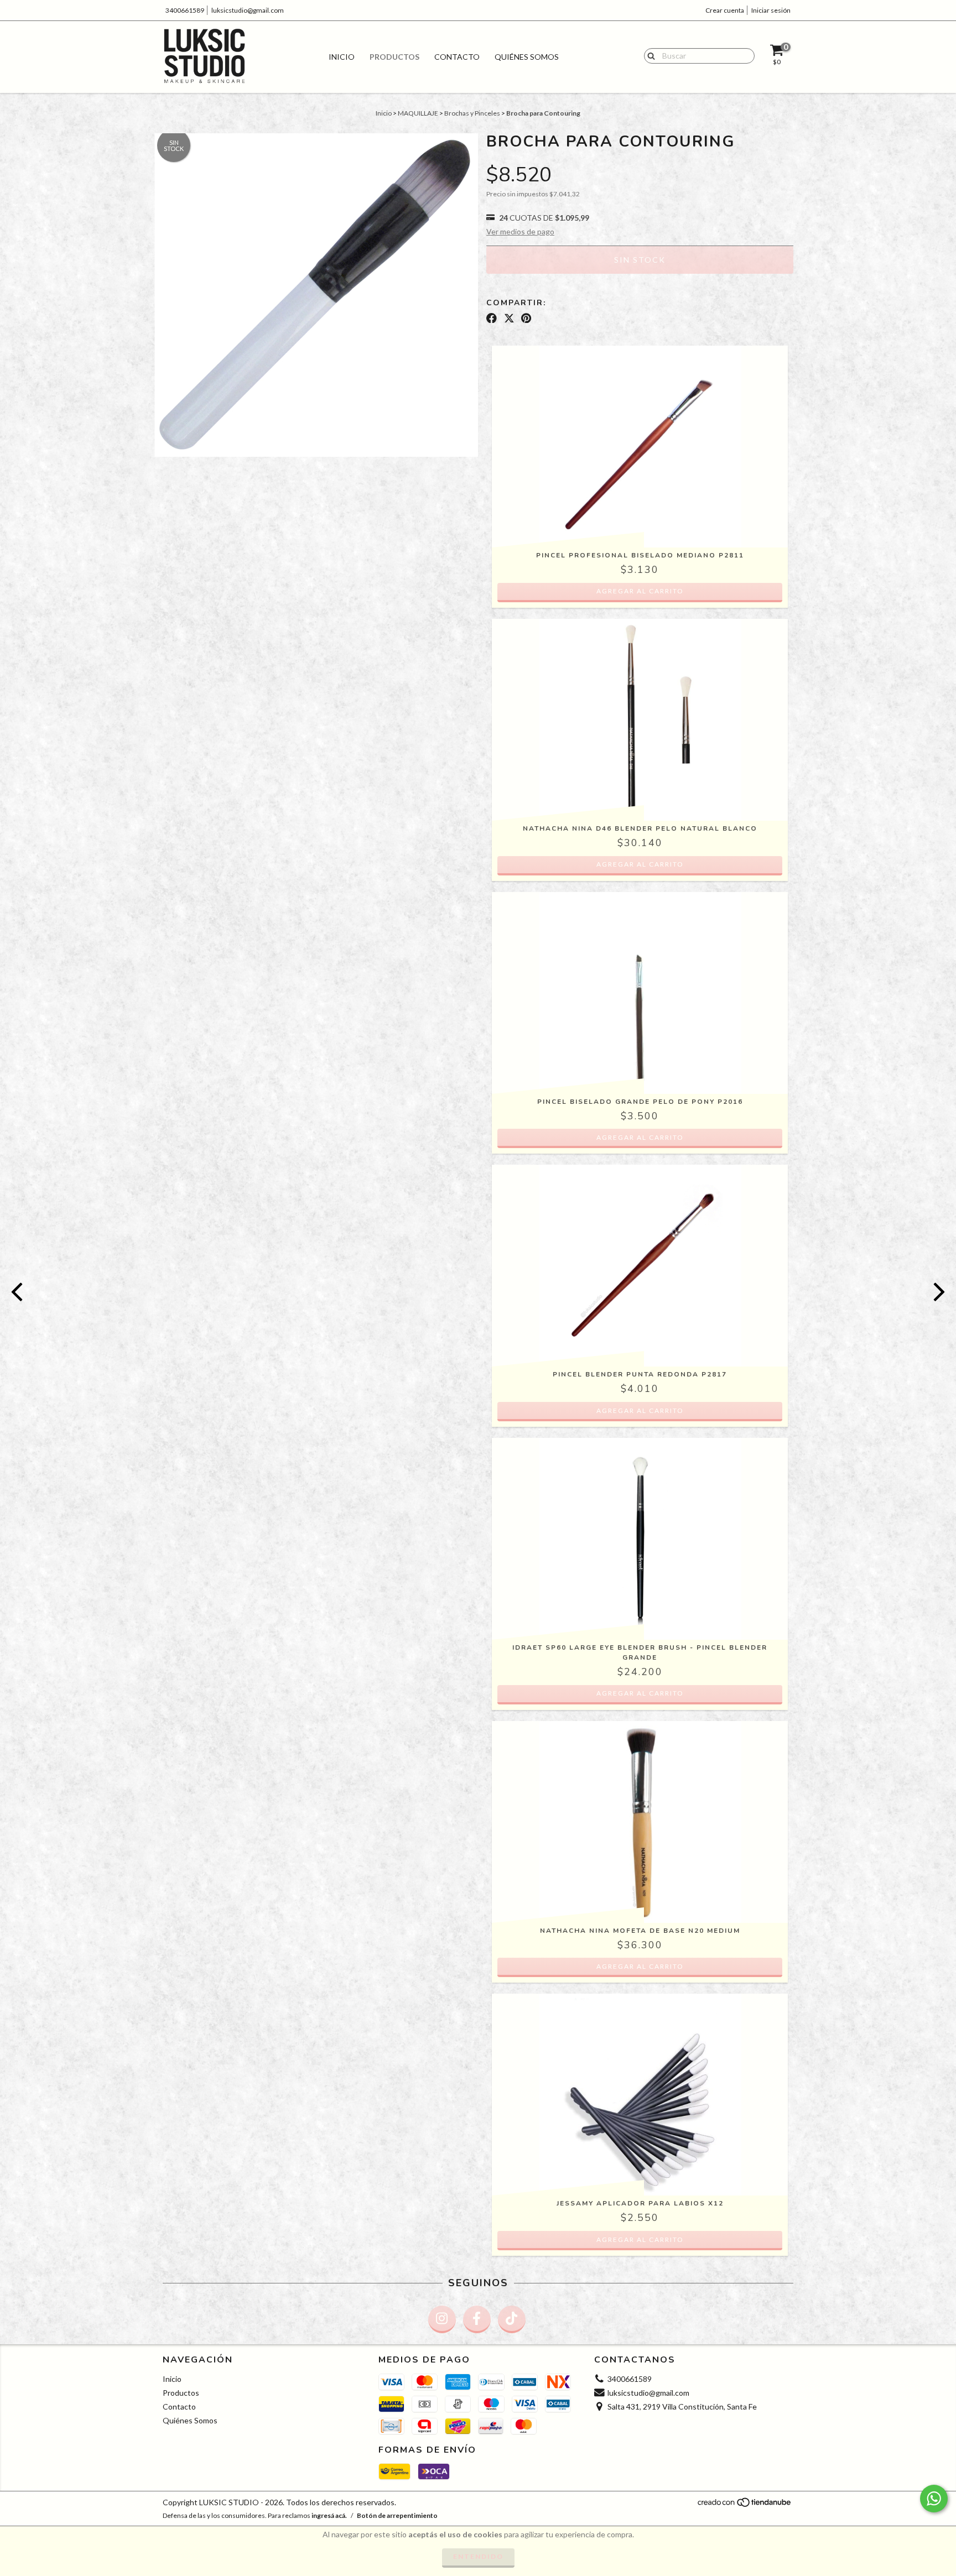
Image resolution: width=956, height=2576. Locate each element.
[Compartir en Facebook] (492, 318)
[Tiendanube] (745, 2505)
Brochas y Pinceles (472, 113)
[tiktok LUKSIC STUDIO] (512, 2319)
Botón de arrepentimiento (397, 2515)
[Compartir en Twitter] (509, 318)
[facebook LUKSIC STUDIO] (477, 2319)
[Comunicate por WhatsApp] (934, 2499)
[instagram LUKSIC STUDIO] (442, 2319)
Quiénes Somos (527, 57)
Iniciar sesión (771, 10)
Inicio (342, 57)
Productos (394, 57)
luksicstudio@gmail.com (248, 10)
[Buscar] (649, 55)
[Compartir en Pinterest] (526, 318)
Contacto (457, 57)
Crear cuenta (725, 10)
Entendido (478, 2556)
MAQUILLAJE (418, 113)
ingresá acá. (329, 2515)
